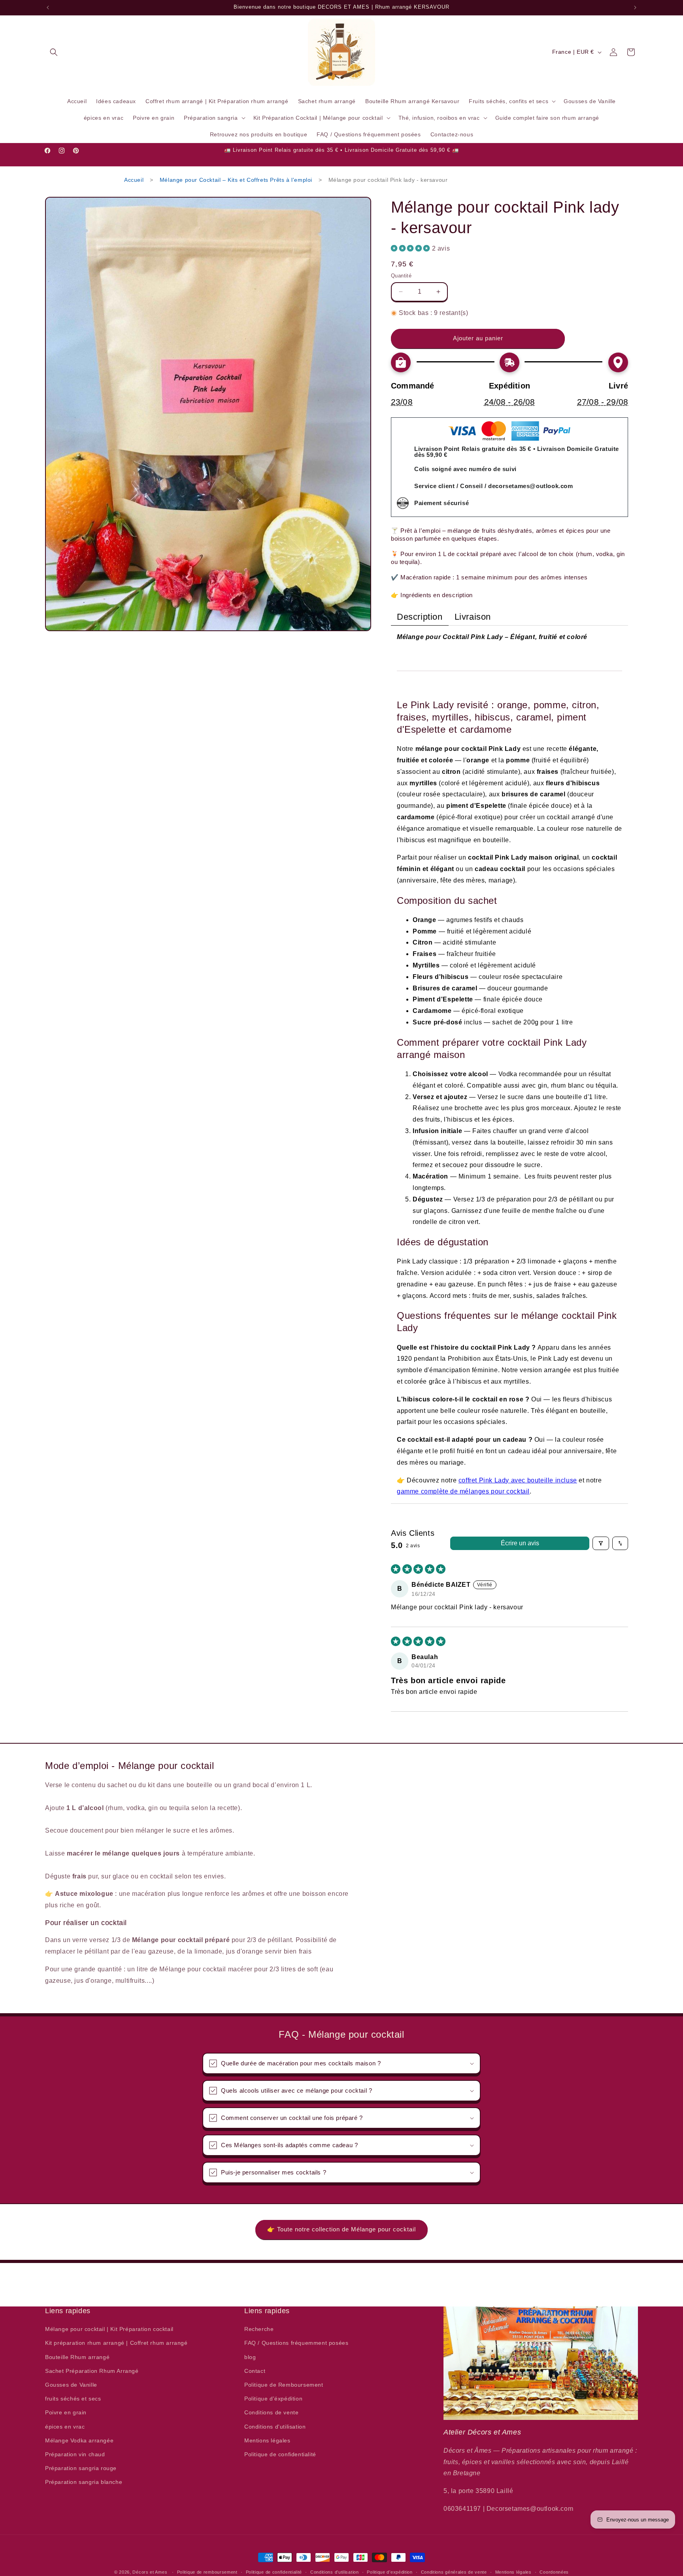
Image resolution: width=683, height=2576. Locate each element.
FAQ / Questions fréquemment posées (296, 2343)
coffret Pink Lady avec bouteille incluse (518, 1480)
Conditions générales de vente (454, 2572)
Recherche (259, 2329)
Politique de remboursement (207, 2572)
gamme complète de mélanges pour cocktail (463, 1491)
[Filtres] (601, 1543)
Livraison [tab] (473, 617)
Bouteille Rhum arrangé (77, 2357)
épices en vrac (65, 2426)
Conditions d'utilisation (275, 2426)
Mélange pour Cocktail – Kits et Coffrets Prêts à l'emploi (236, 180)
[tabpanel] (509, 1065)
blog (250, 2357)
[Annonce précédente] (48, 8)
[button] (54, 52)
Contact (255, 2371)
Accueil (134, 180)
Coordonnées (554, 2572)
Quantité (401, 276)
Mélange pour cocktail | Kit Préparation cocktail (109, 2329)
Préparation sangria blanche (84, 2482)
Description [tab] (420, 617)
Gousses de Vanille (71, 2385)
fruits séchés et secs (73, 2399)
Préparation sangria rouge (81, 2468)
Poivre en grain (66, 2412)
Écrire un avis (520, 1543)
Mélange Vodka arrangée (79, 2440)
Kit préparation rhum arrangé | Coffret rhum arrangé (116, 2343)
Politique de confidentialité (280, 2454)
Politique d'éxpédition (273, 2399)
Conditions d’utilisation (335, 2572)
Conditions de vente (271, 2412)
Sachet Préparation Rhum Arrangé (92, 2371)
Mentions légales (267, 2440)
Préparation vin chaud (75, 2454)
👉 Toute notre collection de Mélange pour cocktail (341, 2229)
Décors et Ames (150, 2572)
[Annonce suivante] (635, 8)
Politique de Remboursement (284, 2385)
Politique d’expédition (390, 2572)
